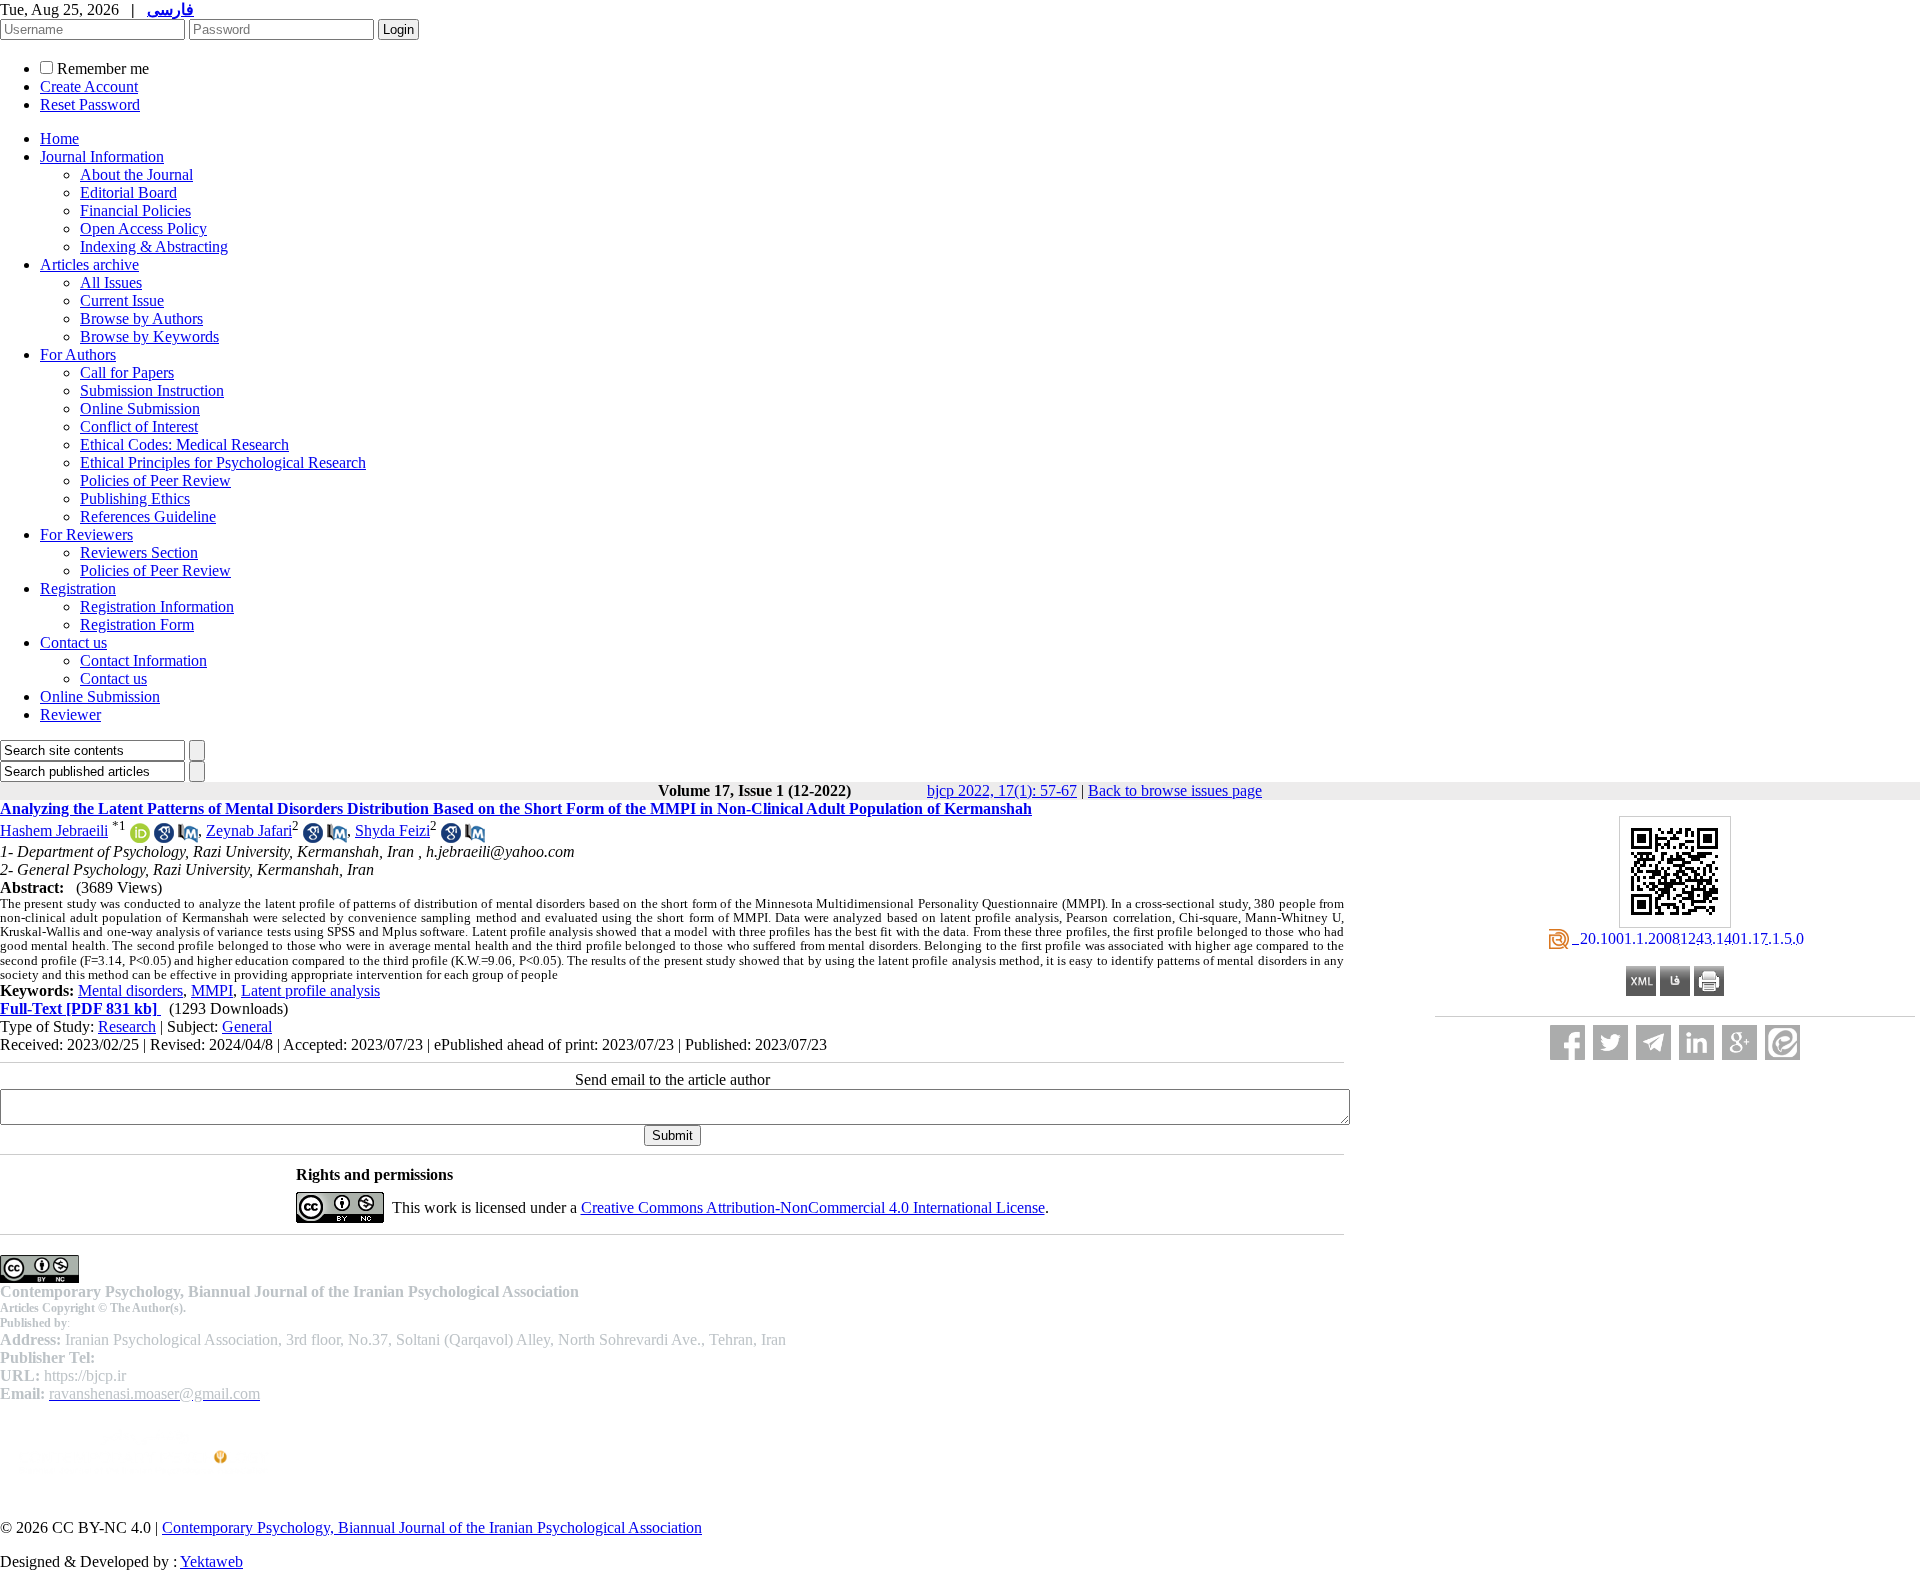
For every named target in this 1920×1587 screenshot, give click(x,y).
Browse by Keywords (149, 336)
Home (59, 138)
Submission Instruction (152, 390)
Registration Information (157, 606)
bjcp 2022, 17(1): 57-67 (1002, 790)
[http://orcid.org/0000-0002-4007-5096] (140, 837)
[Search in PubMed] (188, 837)
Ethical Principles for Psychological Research (223, 462)
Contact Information (143, 660)
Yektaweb (211, 1561)
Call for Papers (127, 372)
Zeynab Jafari (249, 830)
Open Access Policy (143, 228)
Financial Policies (135, 210)
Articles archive (89, 264)
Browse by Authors (141, 318)
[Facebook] (1567, 1042)
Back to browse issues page (1175, 790)
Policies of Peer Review (155, 480)
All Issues (111, 282)
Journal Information (102, 156)
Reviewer (70, 714)
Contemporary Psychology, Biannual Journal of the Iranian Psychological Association (432, 1527)
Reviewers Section (139, 552)
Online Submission (140, 408)
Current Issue (122, 300)
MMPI (212, 990)
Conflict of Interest (139, 426)
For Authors (78, 354)
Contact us (73, 642)
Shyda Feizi (392, 830)
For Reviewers (86, 534)
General (247, 1026)
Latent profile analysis (310, 990)
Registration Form (137, 624)
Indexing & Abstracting (154, 246)
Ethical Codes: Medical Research (184, 444)
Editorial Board (128, 192)
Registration (78, 588)
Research (127, 1026)
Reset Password (90, 104)
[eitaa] (1782, 1042)
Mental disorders (130, 990)
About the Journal (136, 174)
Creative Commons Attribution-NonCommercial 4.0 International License (813, 1207)
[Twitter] (1610, 1042)
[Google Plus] (1739, 1042)
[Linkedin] (1696, 1042)
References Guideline (148, 516)
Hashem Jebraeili (54, 830)
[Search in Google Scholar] (164, 837)
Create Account (89, 86)
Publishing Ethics (135, 498)
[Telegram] (1653, 1042)
